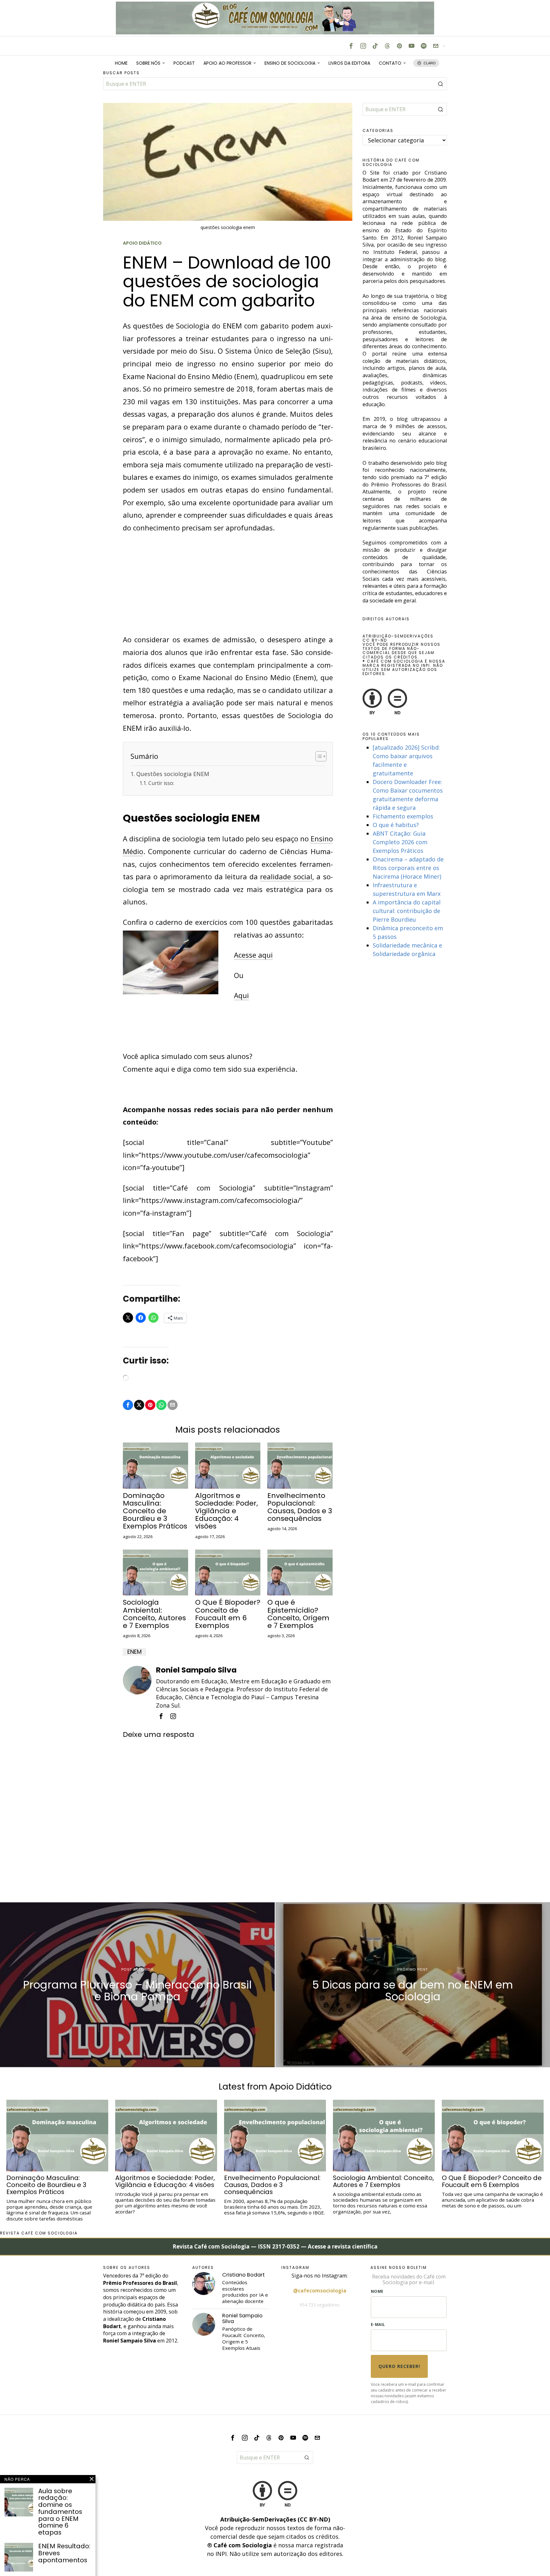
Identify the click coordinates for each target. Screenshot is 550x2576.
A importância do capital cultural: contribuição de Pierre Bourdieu (407, 911)
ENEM (134, 1652)
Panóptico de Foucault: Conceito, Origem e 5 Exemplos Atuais (244, 2339)
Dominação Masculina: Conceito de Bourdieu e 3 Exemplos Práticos (155, 1511)
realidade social (286, 876)
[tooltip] (351, 46)
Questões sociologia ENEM (173, 774)
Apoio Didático (142, 243)
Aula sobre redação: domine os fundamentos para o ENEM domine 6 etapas (60, 2512)
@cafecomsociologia (320, 2291)
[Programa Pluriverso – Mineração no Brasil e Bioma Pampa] (137, 1985)
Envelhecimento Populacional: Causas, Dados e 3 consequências (300, 1507)
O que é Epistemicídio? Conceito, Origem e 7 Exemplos (298, 1614)
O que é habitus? (396, 825)
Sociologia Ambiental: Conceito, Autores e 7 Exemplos (154, 1614)
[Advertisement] (228, 586)
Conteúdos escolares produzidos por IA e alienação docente (245, 2292)
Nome (377, 2291)
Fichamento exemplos (403, 816)
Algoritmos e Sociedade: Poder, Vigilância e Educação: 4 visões (226, 1511)
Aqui (241, 995)
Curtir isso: (161, 783)
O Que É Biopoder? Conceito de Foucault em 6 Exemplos (228, 1614)
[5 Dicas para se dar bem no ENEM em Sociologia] (413, 1985)
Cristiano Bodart (243, 2275)
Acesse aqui (253, 955)
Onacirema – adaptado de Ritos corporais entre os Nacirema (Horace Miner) (408, 868)
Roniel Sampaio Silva (196, 1670)
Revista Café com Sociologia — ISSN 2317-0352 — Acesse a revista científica (275, 2246)
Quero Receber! (399, 2366)
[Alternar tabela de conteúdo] (318, 756)
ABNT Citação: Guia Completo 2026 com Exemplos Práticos (400, 842)
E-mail (378, 2324)
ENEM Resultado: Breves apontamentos (64, 2553)
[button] (441, 84)
